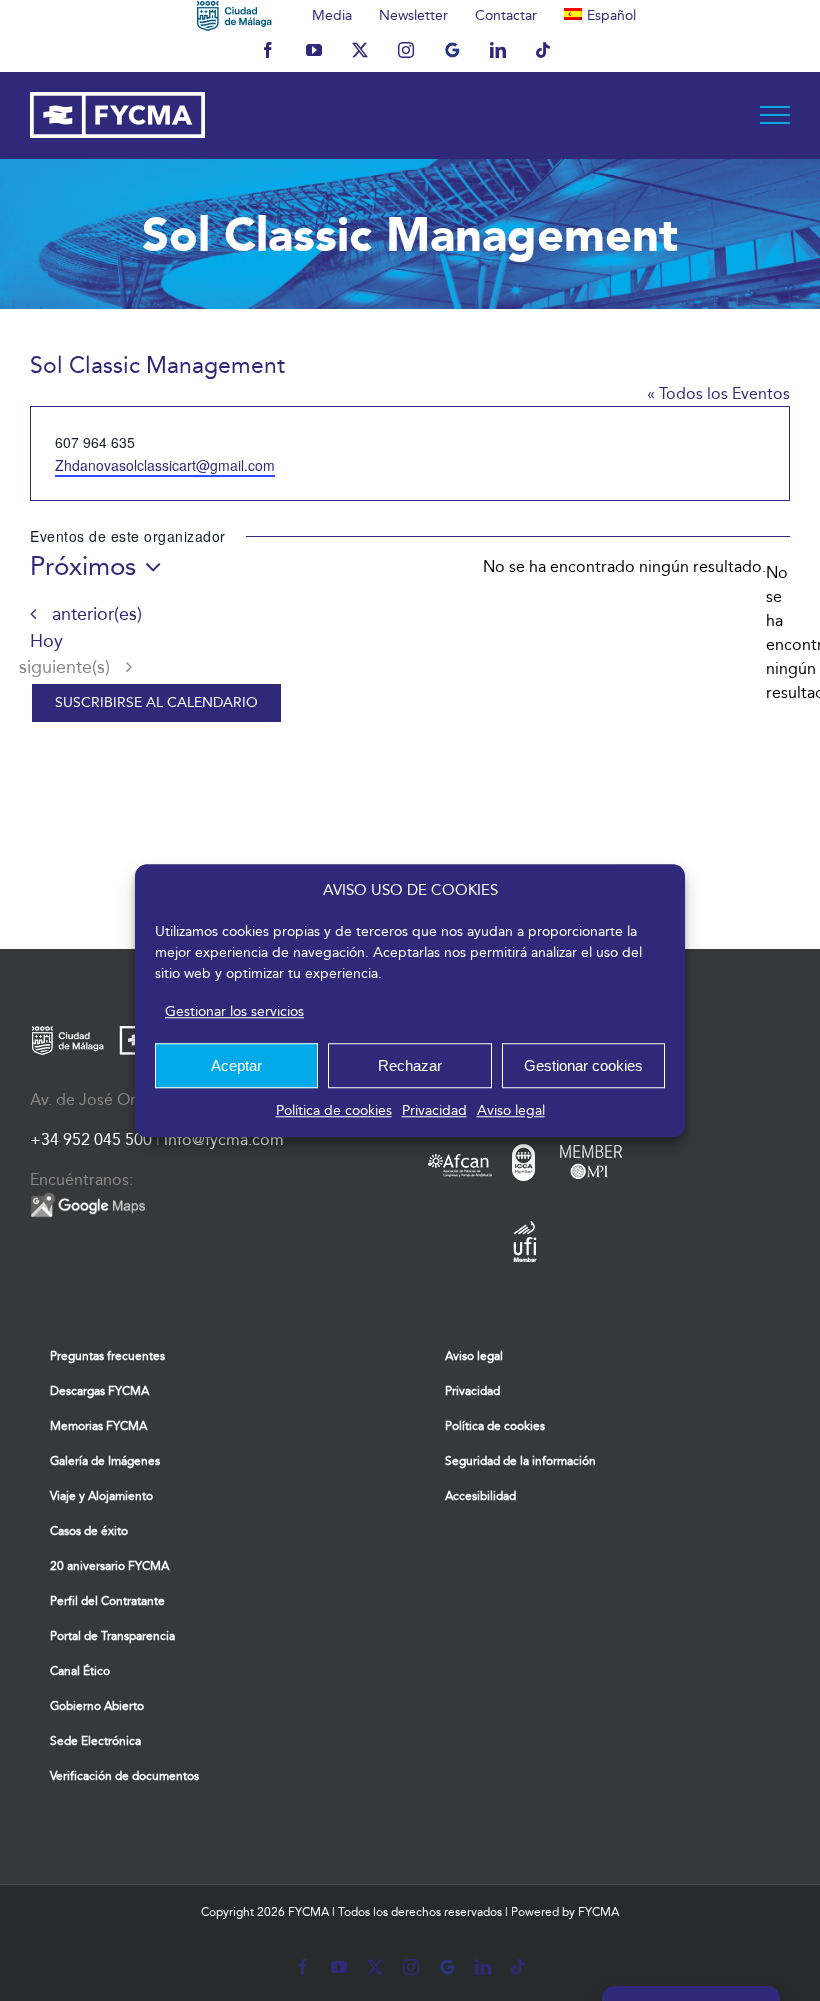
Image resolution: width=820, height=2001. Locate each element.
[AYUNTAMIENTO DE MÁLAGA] (234, 15)
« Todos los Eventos (718, 393)
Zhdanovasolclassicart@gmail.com (165, 465)
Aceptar (236, 1065)
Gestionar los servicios (234, 1011)
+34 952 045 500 (91, 1139)
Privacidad (434, 1110)
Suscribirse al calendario (156, 703)
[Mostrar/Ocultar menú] (775, 115)
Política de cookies (334, 1110)
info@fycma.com (224, 1139)
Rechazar (410, 1065)
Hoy (46, 641)
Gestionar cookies (583, 1065)
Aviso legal (511, 1110)
